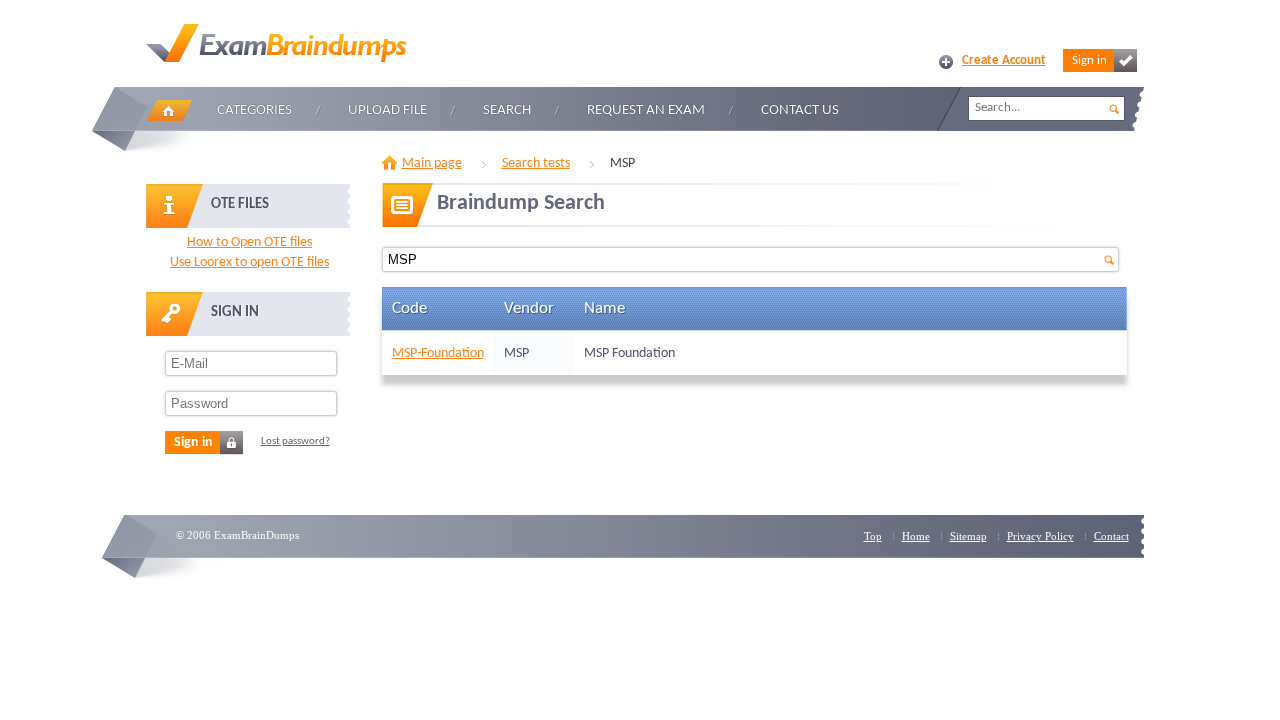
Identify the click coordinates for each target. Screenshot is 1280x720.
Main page (432, 163)
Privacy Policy (1040, 536)
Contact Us (800, 110)
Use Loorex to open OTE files (249, 262)
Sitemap (968, 536)
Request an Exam (646, 110)
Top (873, 536)
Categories (254, 110)
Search (507, 110)
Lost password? (295, 441)
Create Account (1004, 60)
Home (169, 110)
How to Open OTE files (249, 242)
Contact (1111, 536)
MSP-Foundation (438, 353)
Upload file (387, 110)
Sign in (1089, 60)
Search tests (536, 163)
